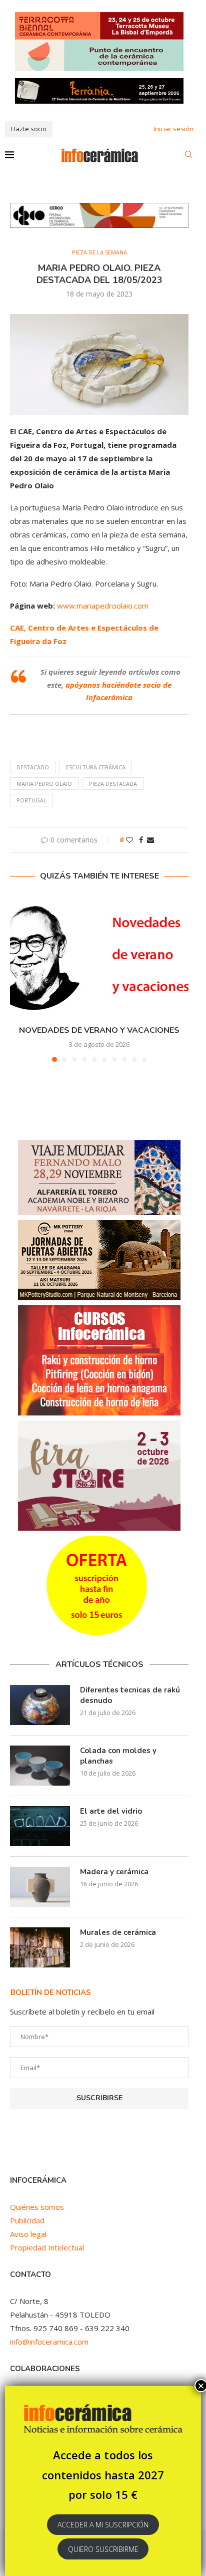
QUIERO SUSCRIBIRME (103, 2549)
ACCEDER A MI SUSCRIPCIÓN (103, 2525)
